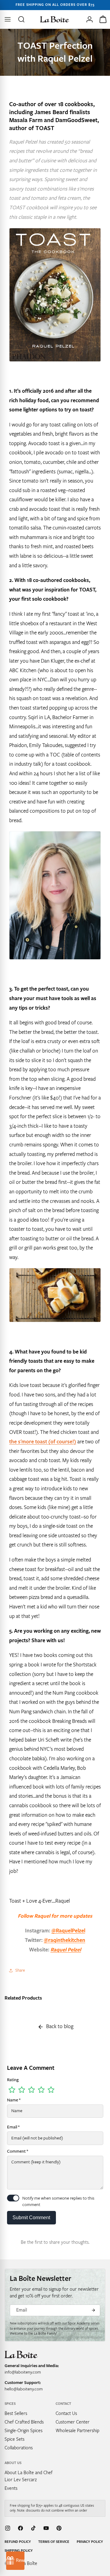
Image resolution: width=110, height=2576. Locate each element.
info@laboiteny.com (23, 2372)
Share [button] (20, 1970)
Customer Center (73, 2422)
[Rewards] (15, 2561)
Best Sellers (16, 2413)
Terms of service (54, 2542)
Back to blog (60, 2026)
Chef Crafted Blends (24, 2422)
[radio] (12, 2090)
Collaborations (19, 2448)
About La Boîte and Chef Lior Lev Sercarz (29, 2476)
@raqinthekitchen (64, 1940)
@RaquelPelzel (68, 1931)
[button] (22, 19)
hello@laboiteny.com (24, 2389)
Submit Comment (31, 2218)
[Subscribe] (93, 2310)
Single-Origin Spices (24, 2431)
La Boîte (29, 2563)
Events (11, 2488)
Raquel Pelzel (66, 1950)
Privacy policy (90, 2542)
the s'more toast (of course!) (43, 1442)
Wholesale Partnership (77, 2431)
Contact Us (66, 2413)
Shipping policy (19, 2551)
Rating (13, 2080)
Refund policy (18, 2542)
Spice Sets (15, 2439)
